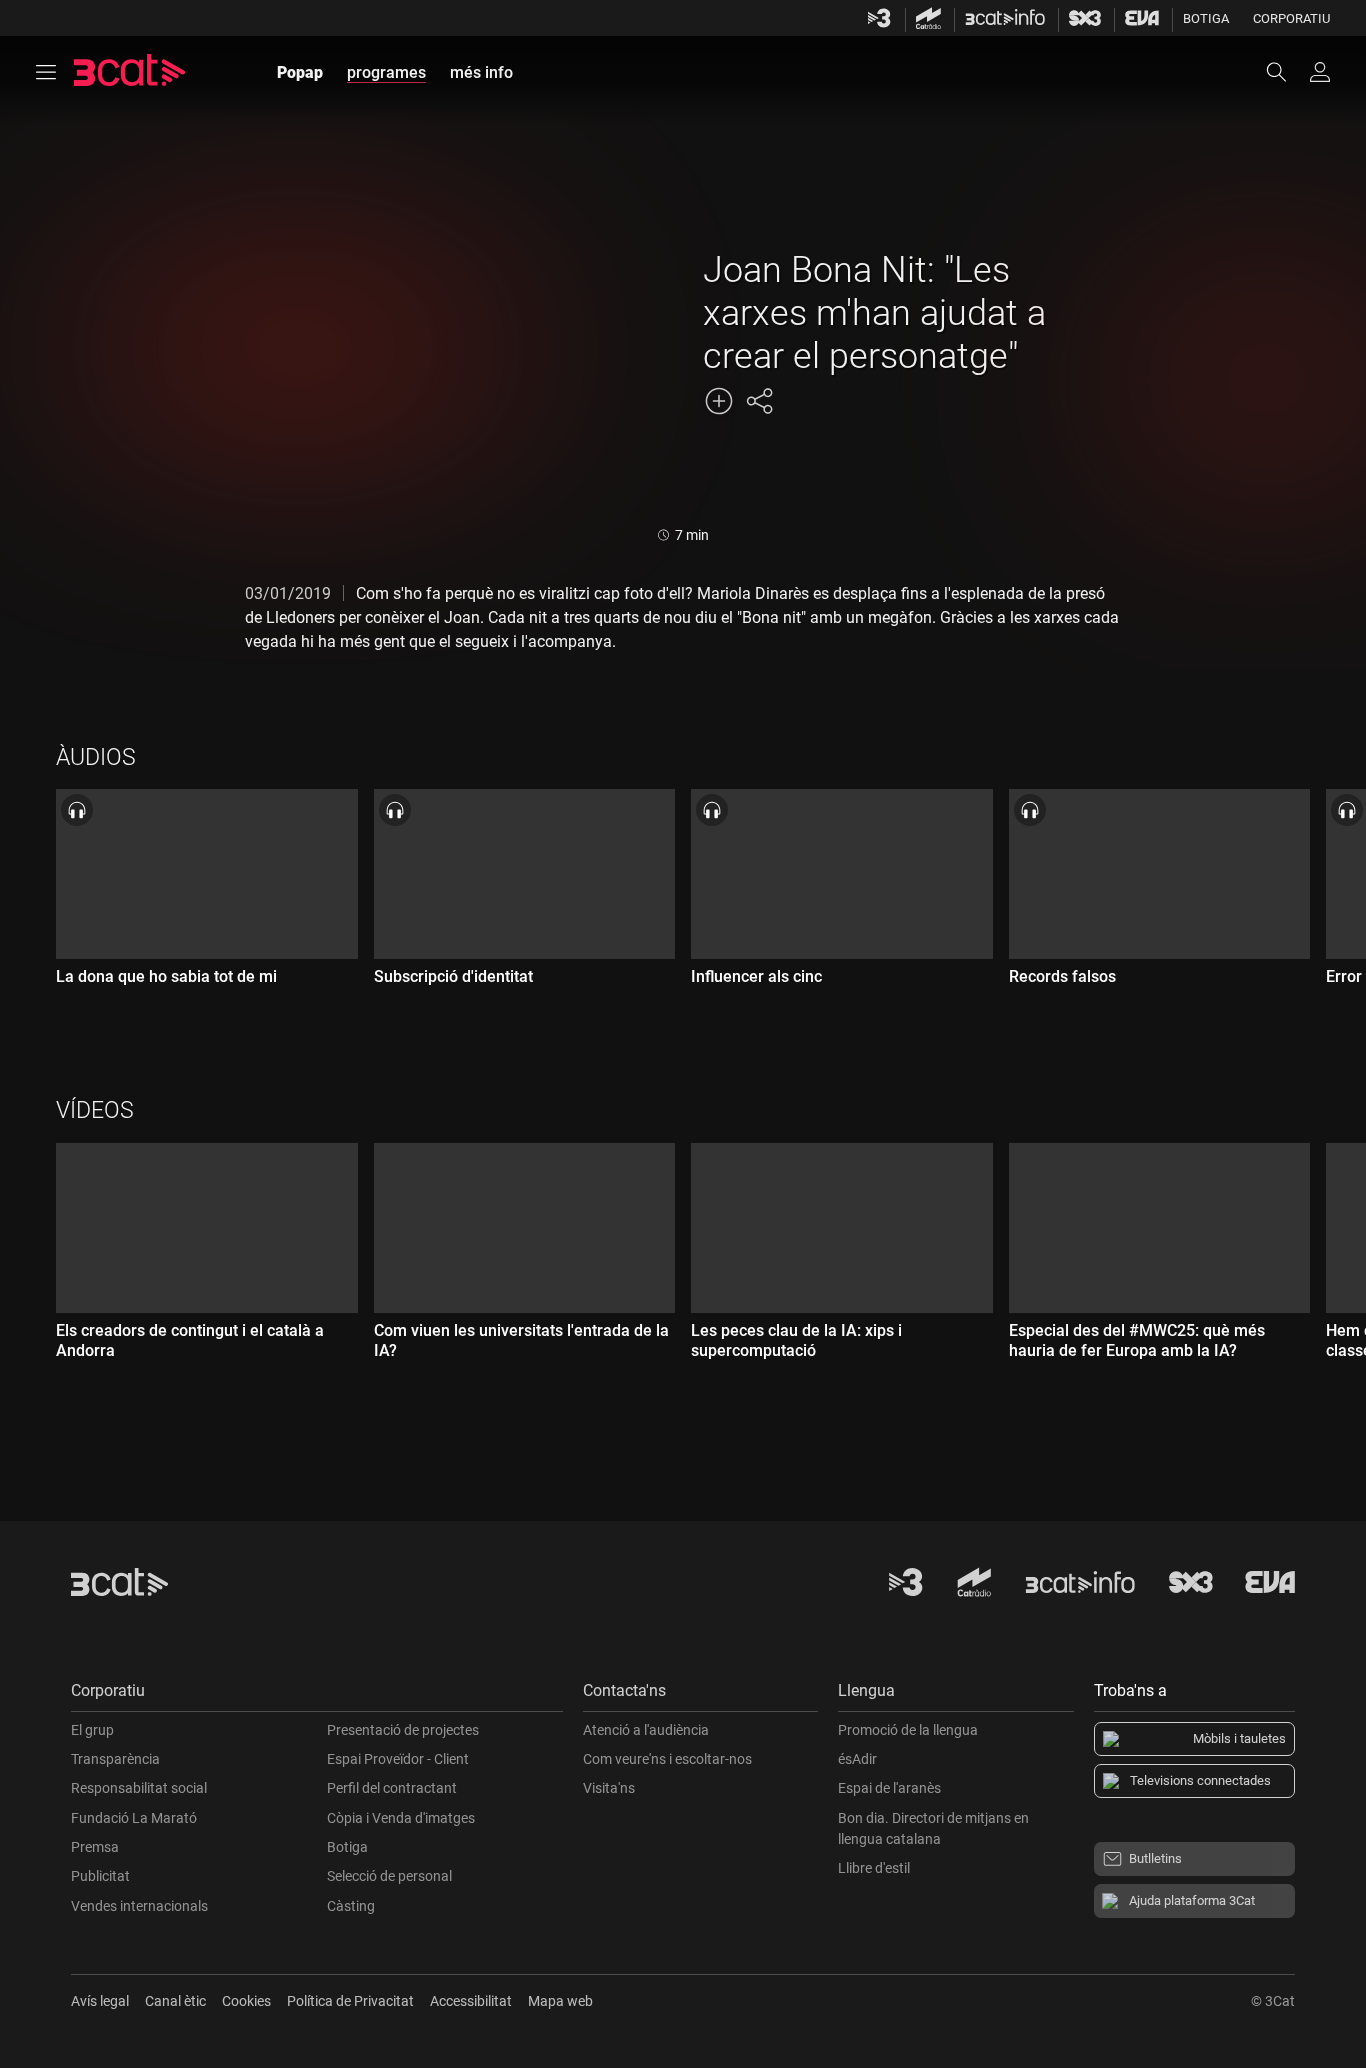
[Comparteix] (759, 401)
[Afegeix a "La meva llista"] (719, 401)
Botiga (1206, 18)
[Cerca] (1286, 72)
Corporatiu (1291, 18)
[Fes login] (1320, 72)
